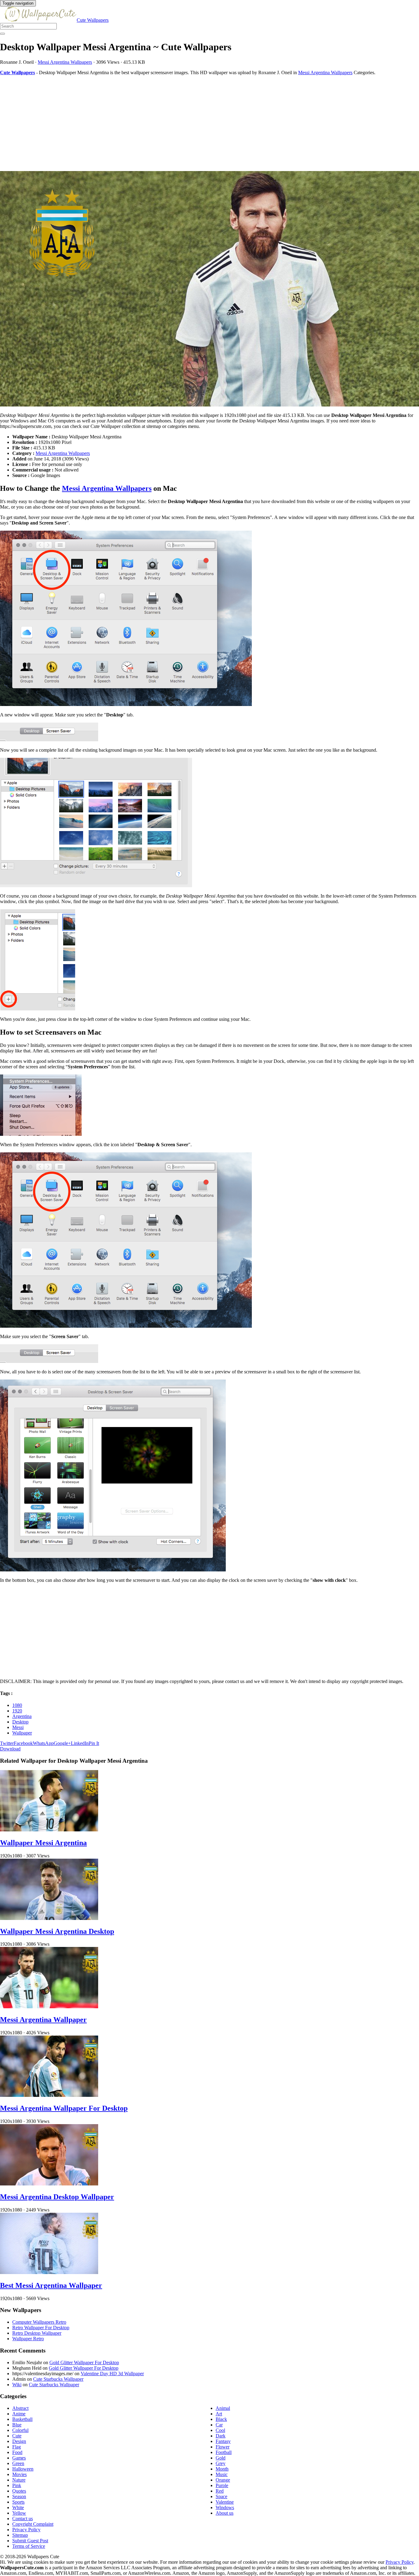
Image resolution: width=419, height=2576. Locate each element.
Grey (221, 2463)
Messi (18, 1727)
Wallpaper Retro (28, 2339)
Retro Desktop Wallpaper (37, 2333)
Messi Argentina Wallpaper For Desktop (64, 2108)
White (18, 2507)
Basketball (22, 2419)
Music (222, 2474)
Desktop (20, 1722)
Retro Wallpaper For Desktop (41, 2328)
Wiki (17, 2385)
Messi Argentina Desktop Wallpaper (57, 2197)
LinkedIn (80, 1743)
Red (220, 2491)
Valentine (225, 2502)
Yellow (19, 2513)
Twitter (7, 1743)
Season (19, 2496)
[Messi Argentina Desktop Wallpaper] (49, 2184)
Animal (223, 2408)
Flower (223, 2447)
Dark (221, 2436)
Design (19, 2441)
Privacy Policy (26, 2530)
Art (219, 2414)
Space (221, 2496)
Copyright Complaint (33, 2524)
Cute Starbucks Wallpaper (58, 2379)
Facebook (23, 1743)
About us (225, 2513)
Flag (17, 2447)
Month (222, 2469)
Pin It (94, 1743)
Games (19, 2458)
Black (221, 2419)
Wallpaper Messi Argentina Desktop (57, 1931)
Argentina (22, 1716)
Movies (19, 2474)
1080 (17, 1705)
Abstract (20, 2408)
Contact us (23, 2519)
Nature (19, 2480)
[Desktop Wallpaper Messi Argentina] (209, 289)
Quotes (19, 2491)
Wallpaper (22, 1733)
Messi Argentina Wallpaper (43, 2020)
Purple (222, 2485)
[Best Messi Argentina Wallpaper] (49, 2272)
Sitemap (20, 2535)
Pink (17, 2485)
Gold (221, 2458)
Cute (17, 2436)
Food (17, 2452)
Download (10, 1749)
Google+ (62, 1743)
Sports (18, 2502)
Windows (225, 2507)
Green (18, 2463)
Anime (19, 2414)
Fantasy (223, 2441)
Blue (17, 2425)
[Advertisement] (184, 123)
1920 (17, 1711)
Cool (220, 2430)
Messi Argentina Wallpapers (65, 62)
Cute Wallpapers (93, 20)
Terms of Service (29, 2546)
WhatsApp (43, 1743)
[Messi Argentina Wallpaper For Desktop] (49, 2095)
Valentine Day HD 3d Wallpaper (112, 2374)
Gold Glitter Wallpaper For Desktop (84, 2362)
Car (219, 2425)
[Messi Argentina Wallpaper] (49, 2007)
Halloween (23, 2469)
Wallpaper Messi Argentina (43, 1843)
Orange (223, 2480)
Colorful (20, 2430)
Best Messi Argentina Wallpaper (51, 2285)
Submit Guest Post (30, 2541)
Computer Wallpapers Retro (39, 2322)
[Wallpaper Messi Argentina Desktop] (49, 1918)
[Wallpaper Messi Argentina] (49, 1830)
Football (224, 2452)
